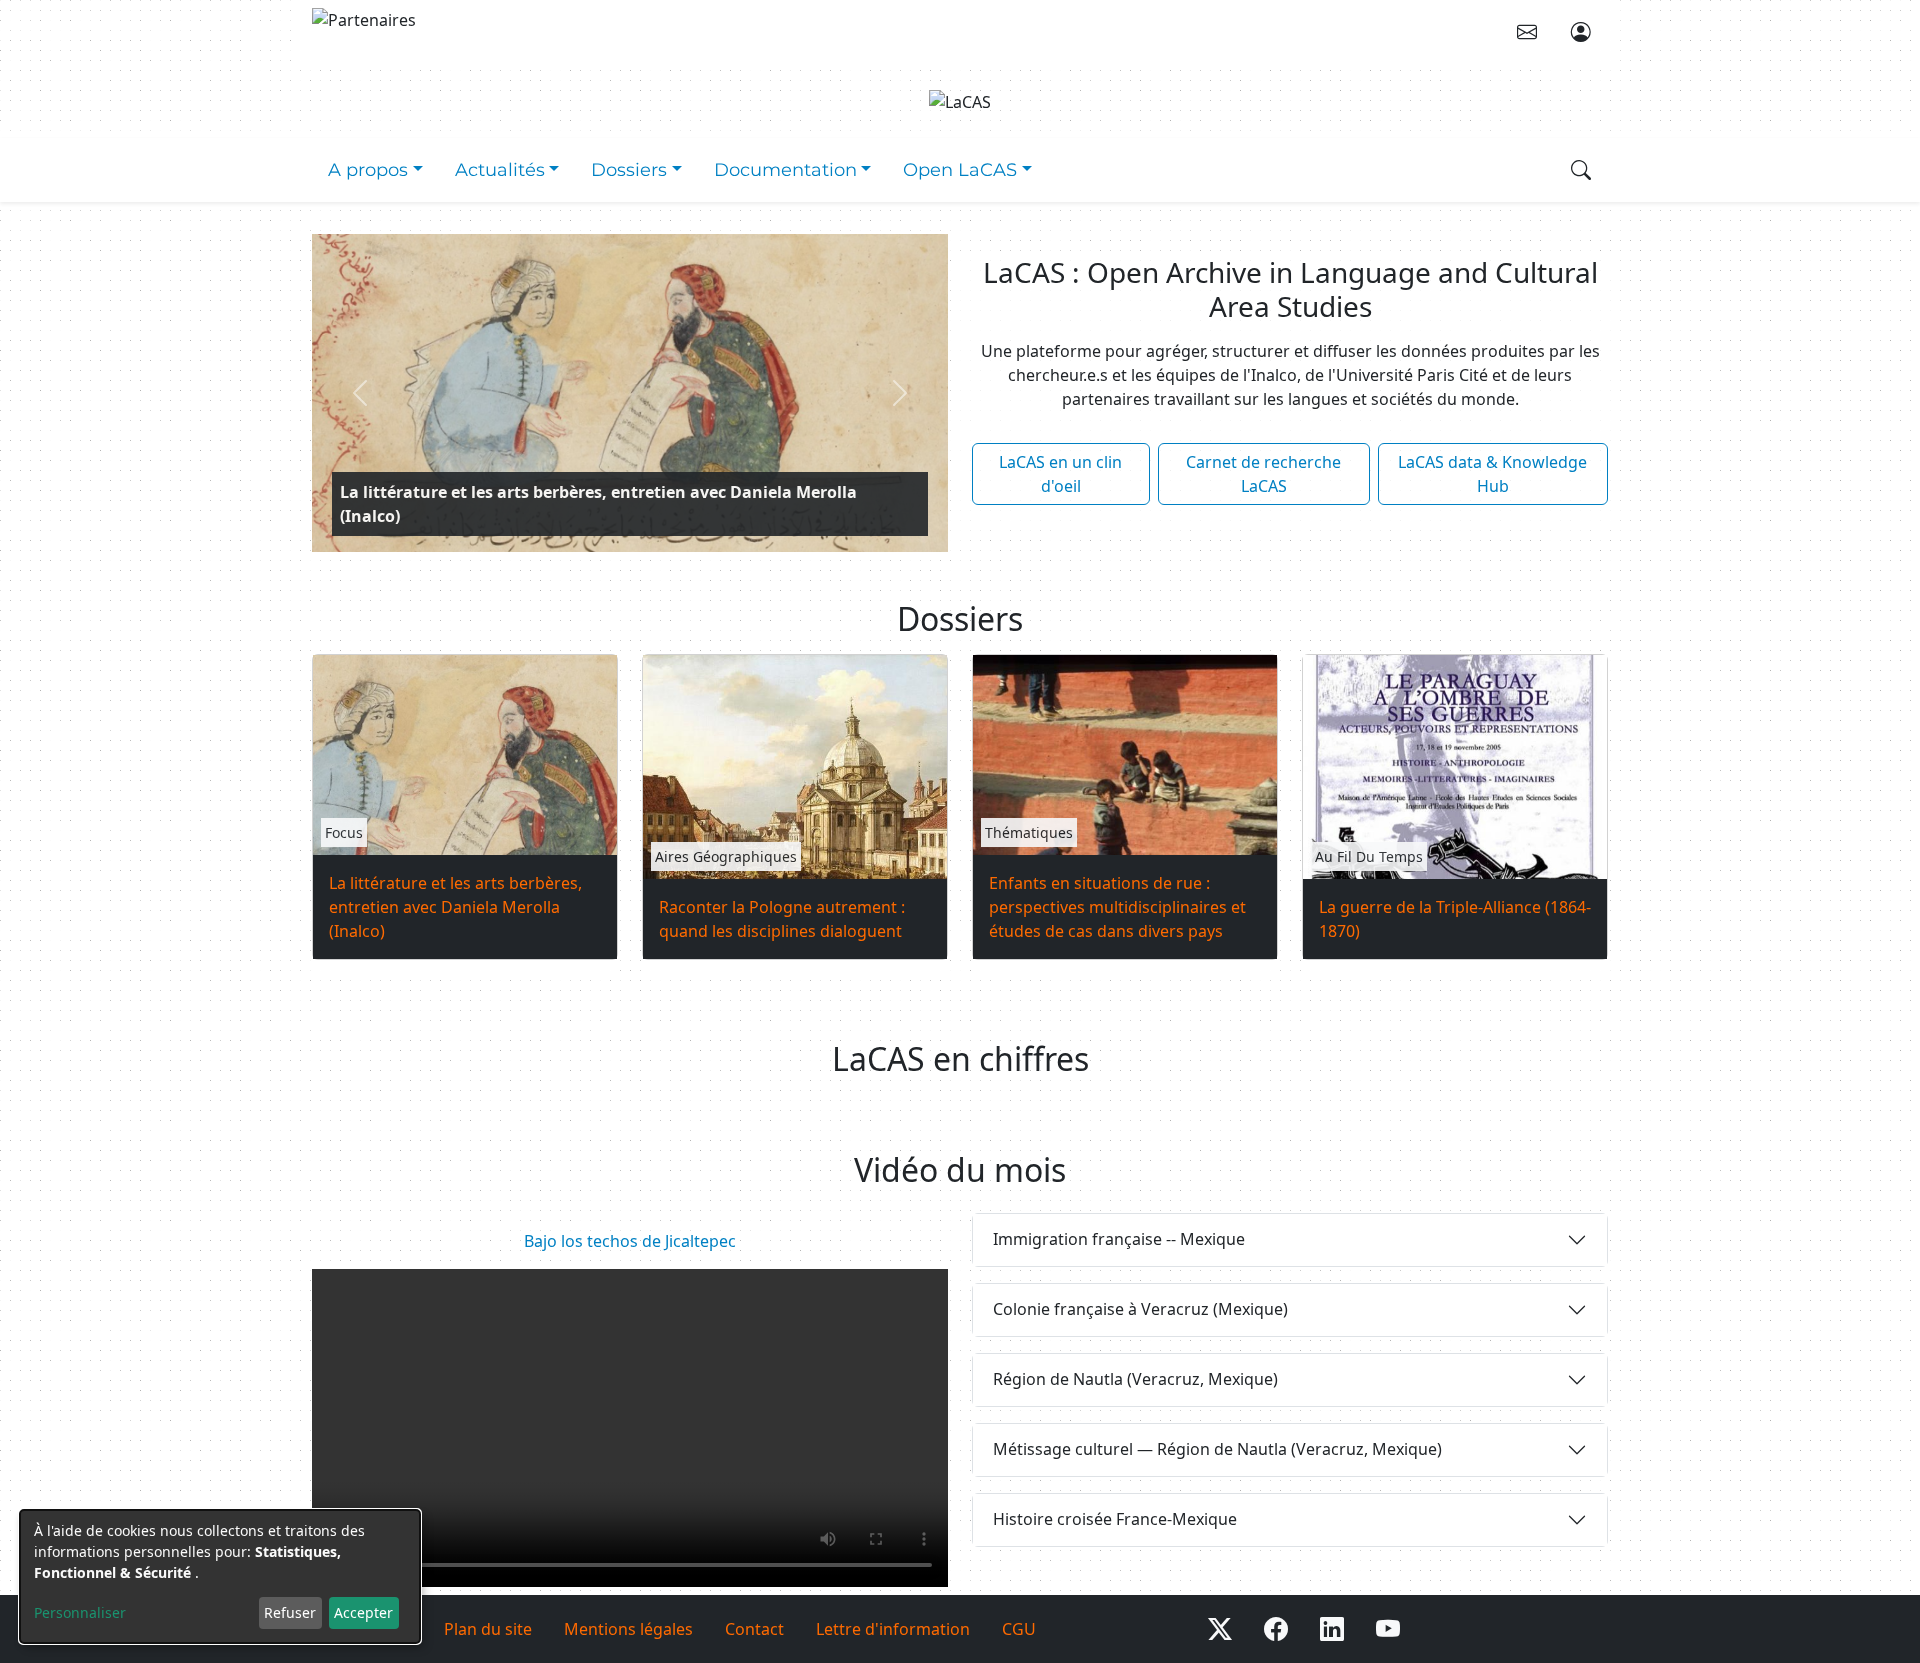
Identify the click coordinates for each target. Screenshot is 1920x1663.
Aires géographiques (726, 856)
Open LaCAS (960, 169)
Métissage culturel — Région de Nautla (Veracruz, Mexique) (1217, 1449)
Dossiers (629, 169)
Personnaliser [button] (80, 1612)
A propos (368, 169)
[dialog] (220, 1576)
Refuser (290, 1612)
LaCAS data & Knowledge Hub (1492, 474)
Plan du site (488, 1629)
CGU (1019, 1629)
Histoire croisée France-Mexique (1115, 1519)
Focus (344, 832)
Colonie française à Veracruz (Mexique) (1140, 1309)
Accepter (363, 1612)
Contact (754, 1629)
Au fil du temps (1369, 856)
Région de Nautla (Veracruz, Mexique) (1135, 1379)
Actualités (500, 169)
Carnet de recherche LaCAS (1263, 474)
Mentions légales (628, 1629)
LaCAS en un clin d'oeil (1060, 474)
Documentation (785, 169)
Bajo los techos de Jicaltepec (630, 1241)
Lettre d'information (893, 1629)
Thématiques (1029, 832)
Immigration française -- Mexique (1119, 1239)
